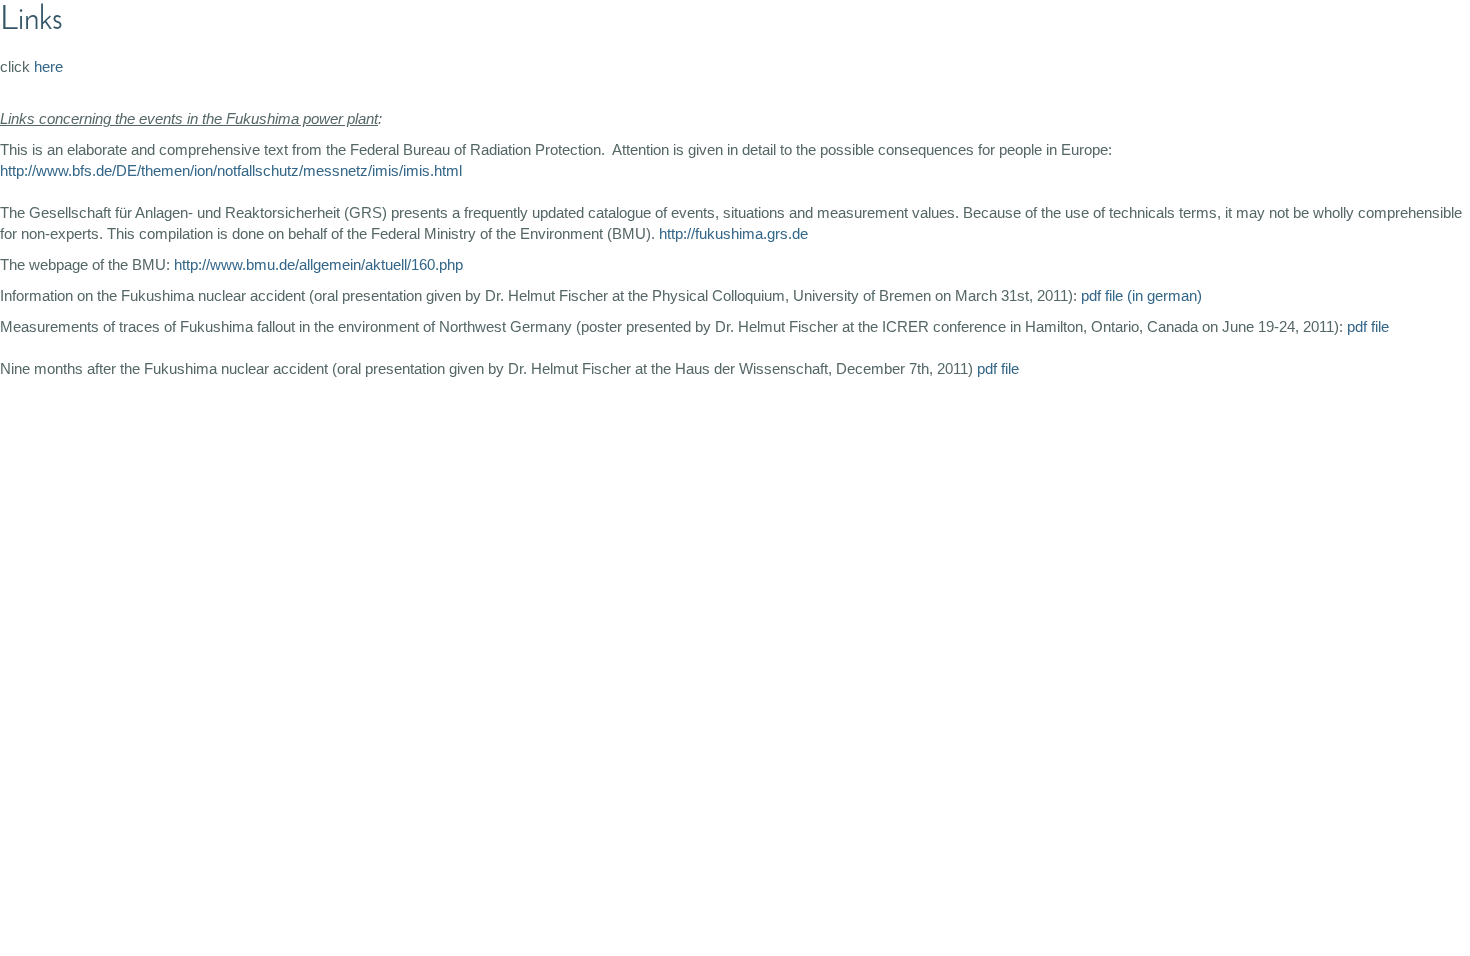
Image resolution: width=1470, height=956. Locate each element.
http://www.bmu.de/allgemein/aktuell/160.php (318, 264)
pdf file (1368, 326)
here (48, 66)
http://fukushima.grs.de (733, 233)
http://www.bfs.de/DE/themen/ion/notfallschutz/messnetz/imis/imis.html (231, 170)
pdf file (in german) (1141, 295)
